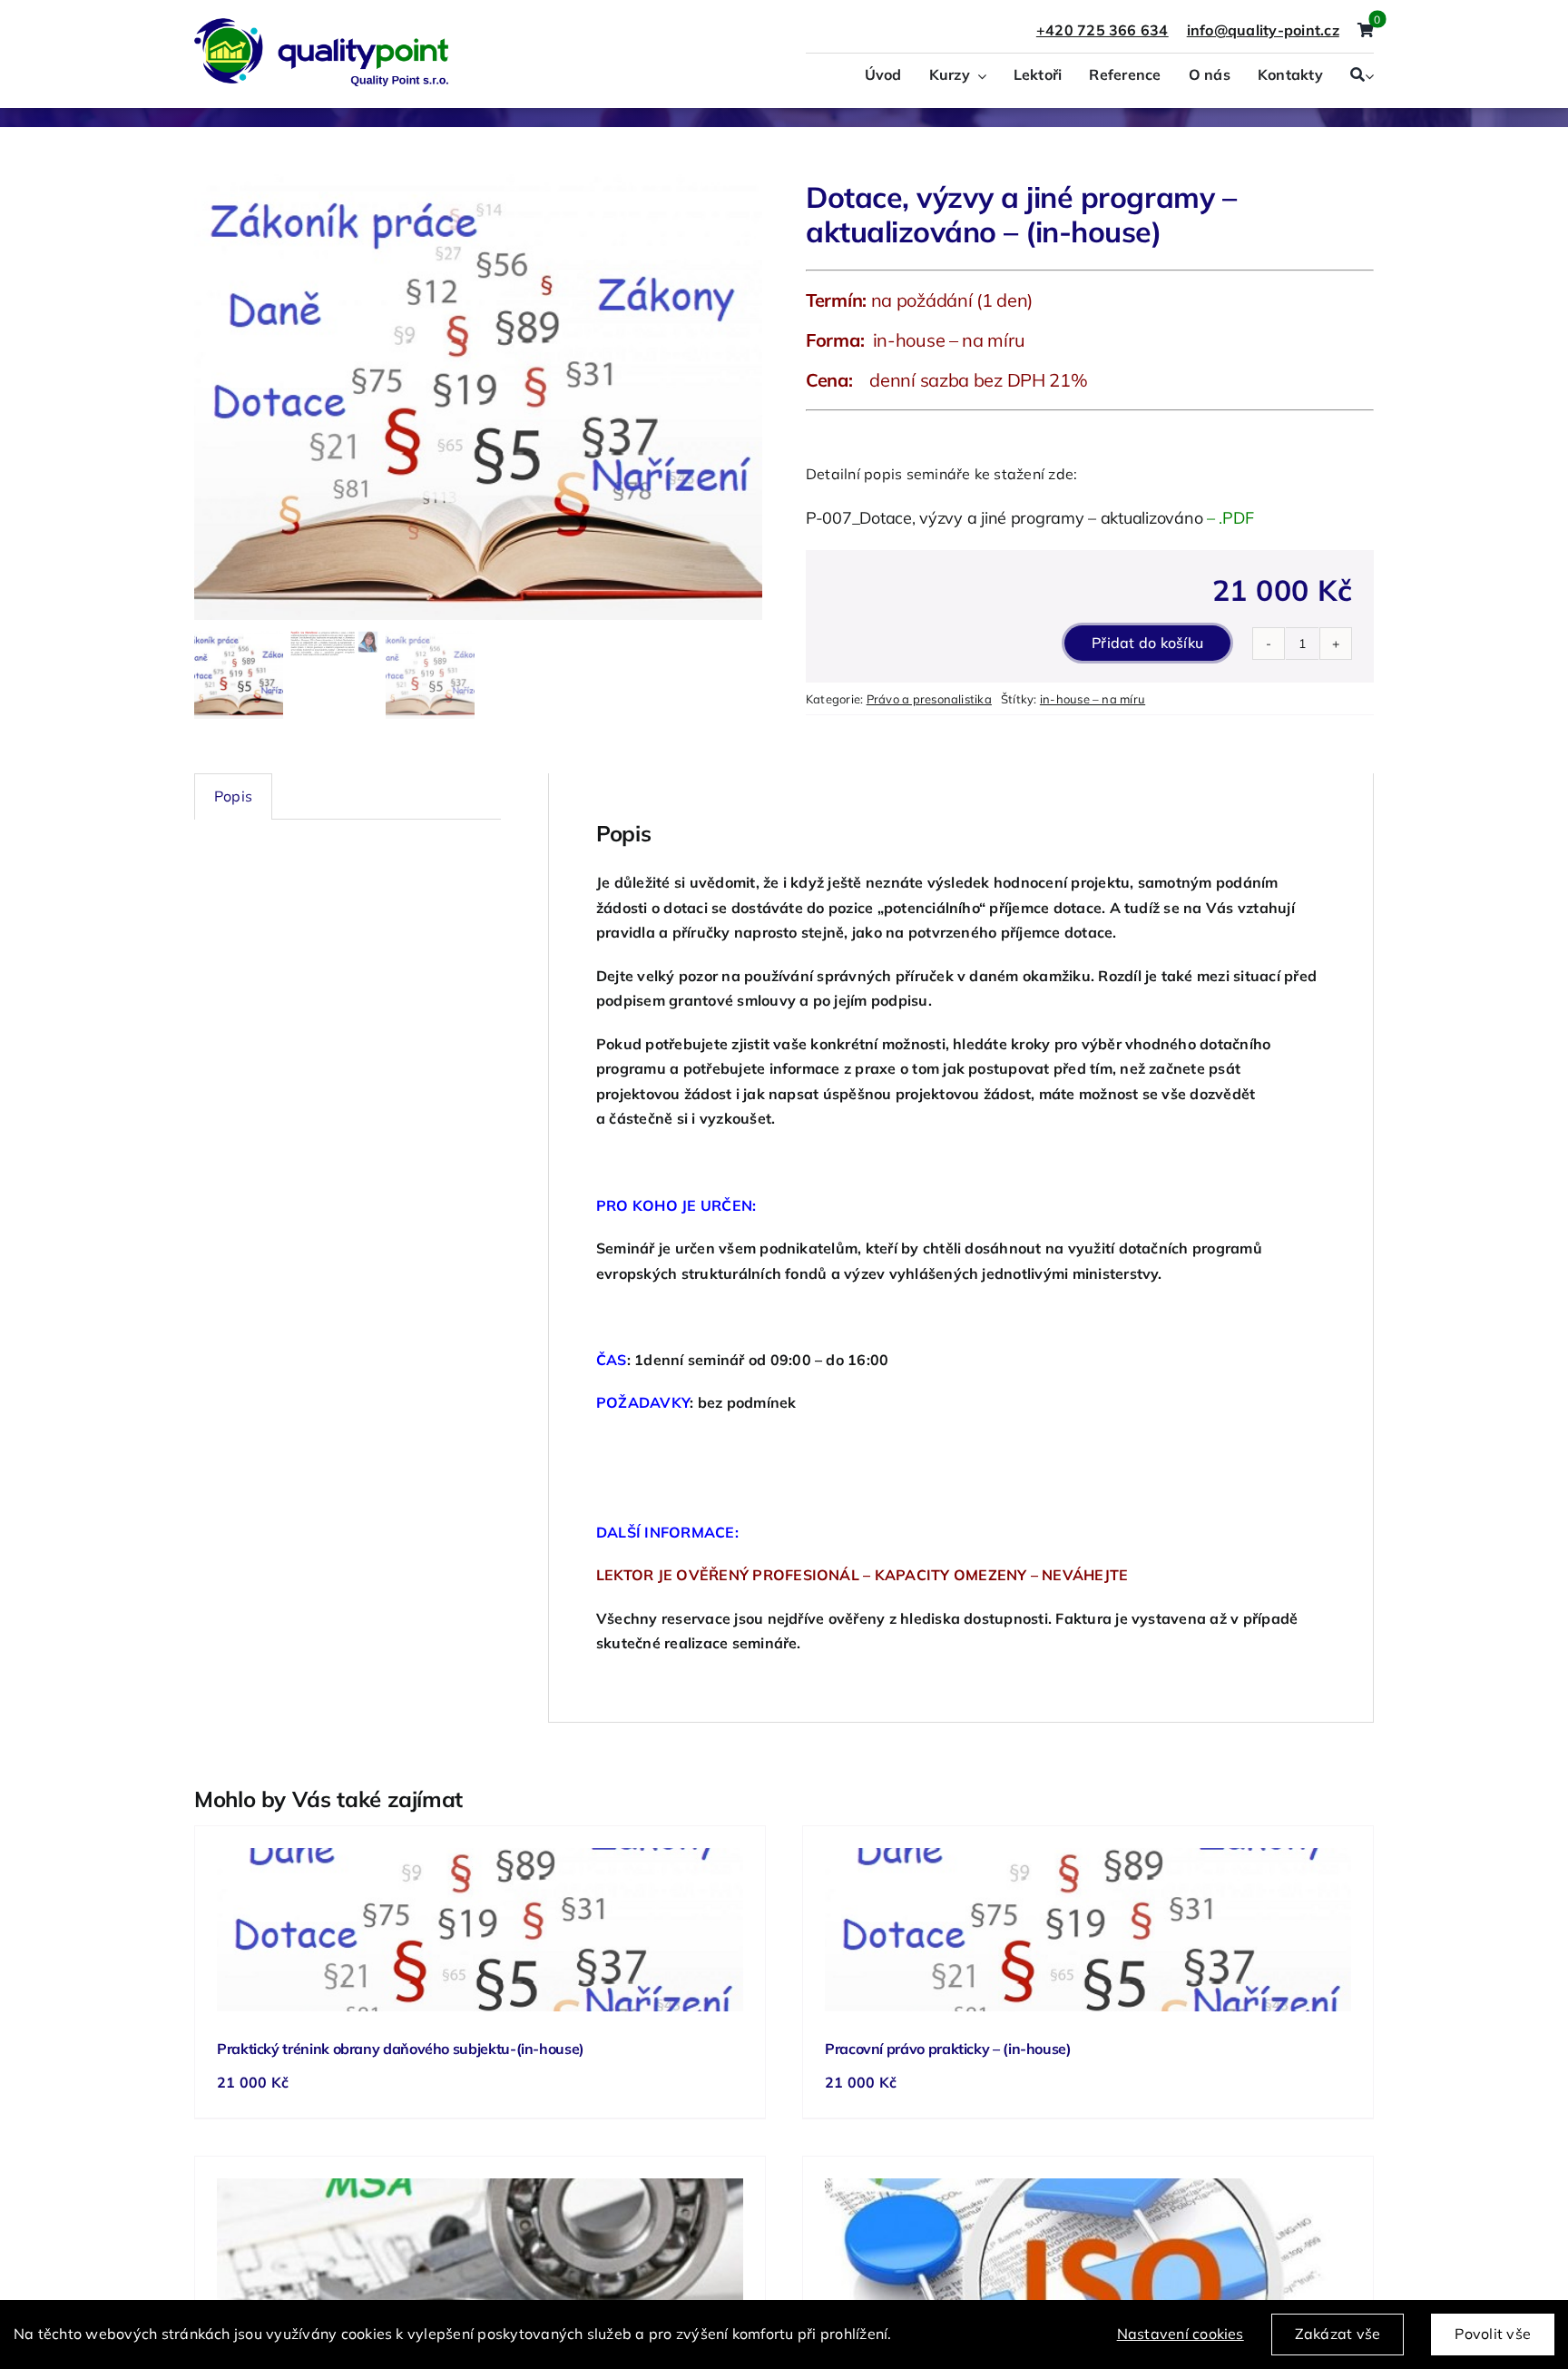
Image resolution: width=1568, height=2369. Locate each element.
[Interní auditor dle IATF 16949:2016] (1088, 2260)
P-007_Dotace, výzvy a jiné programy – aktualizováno (1004, 518)
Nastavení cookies (1181, 2334)
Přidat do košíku (1147, 643)
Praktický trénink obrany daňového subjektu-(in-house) (401, 2049)
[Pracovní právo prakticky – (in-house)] (1088, 1930)
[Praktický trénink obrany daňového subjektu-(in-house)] (480, 1930)
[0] (1366, 31)
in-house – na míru (1093, 699)
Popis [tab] (233, 796)
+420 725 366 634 (1102, 30)
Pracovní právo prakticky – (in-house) (948, 2049)
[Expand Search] (1369, 76)
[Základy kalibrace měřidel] (480, 2260)
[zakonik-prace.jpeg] (478, 398)
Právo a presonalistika (929, 699)
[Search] (1357, 76)
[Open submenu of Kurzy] (978, 76)
